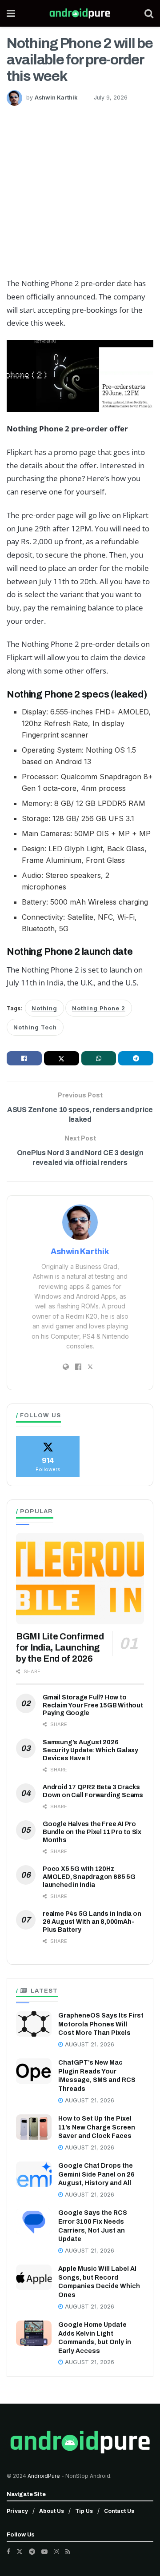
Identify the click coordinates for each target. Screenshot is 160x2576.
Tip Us (84, 2511)
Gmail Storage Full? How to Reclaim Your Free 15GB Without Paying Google (93, 1705)
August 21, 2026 (89, 2044)
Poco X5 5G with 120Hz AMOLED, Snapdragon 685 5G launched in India (89, 1877)
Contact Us (119, 2511)
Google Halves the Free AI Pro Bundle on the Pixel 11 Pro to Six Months (92, 1832)
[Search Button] (149, 13)
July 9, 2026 (111, 98)
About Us (52, 2511)
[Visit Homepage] (80, 13)
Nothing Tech (35, 1027)
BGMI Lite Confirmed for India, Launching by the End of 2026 (60, 1647)
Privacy (17, 2511)
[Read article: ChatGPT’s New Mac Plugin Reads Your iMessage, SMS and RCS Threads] (34, 2071)
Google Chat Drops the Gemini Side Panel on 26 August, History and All (96, 2174)
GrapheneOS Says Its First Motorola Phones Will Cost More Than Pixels (101, 2024)
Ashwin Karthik (56, 98)
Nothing (44, 1008)
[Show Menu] (11, 13)
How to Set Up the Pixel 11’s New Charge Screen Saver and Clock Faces (97, 2127)
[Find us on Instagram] (56, 2552)
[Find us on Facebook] (8, 2552)
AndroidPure (44, 2476)
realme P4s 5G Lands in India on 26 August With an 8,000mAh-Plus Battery (92, 1922)
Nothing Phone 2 (99, 1008)
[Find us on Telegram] (32, 2552)
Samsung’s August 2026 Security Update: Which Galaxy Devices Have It (90, 1750)
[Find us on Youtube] (44, 2552)
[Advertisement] (80, 190)
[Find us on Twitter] (20, 2552)
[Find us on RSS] (68, 2552)
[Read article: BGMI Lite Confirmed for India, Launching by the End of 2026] (80, 1579)
